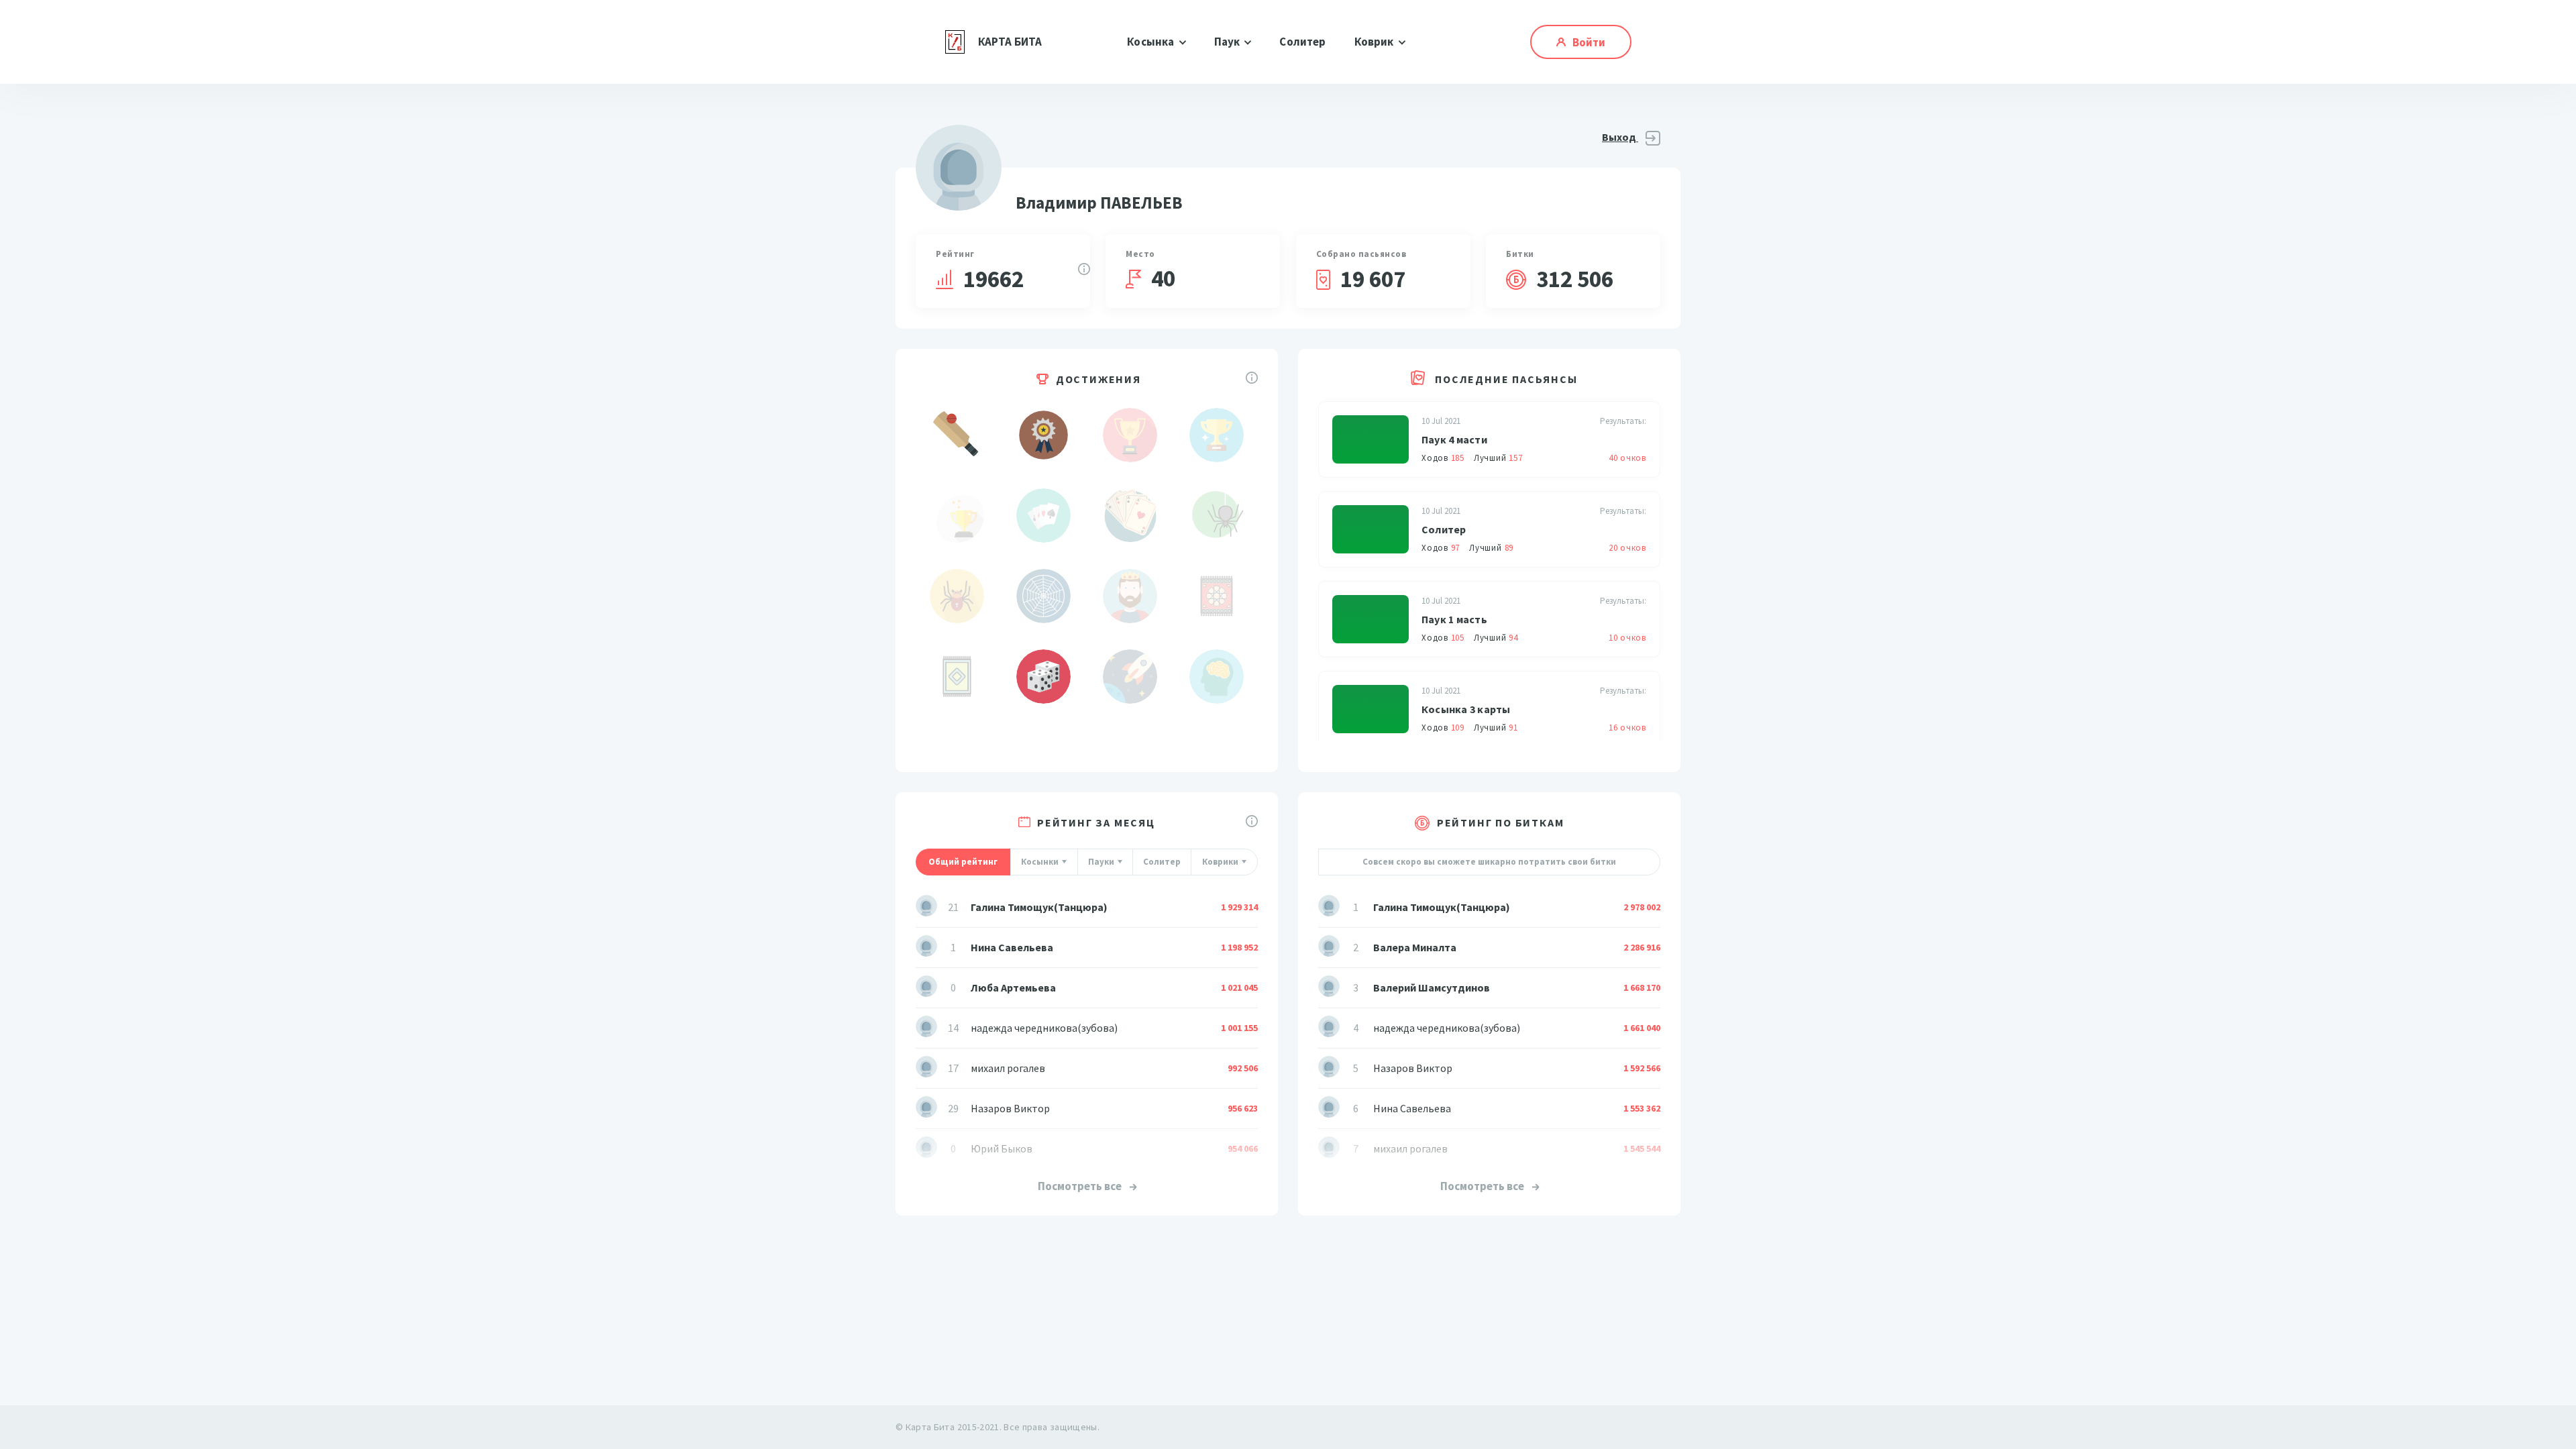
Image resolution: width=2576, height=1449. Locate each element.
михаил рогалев (1008, 1068)
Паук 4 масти (1454, 439)
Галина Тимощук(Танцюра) (1039, 907)
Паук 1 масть (1454, 619)
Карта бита (1010, 42)
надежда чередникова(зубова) (1044, 1028)
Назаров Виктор (1010, 1108)
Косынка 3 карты (1466, 709)
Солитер (1302, 42)
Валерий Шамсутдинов (1432, 987)
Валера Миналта (1415, 947)
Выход (1620, 137)
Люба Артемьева (1013, 987)
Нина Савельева (1012, 947)
